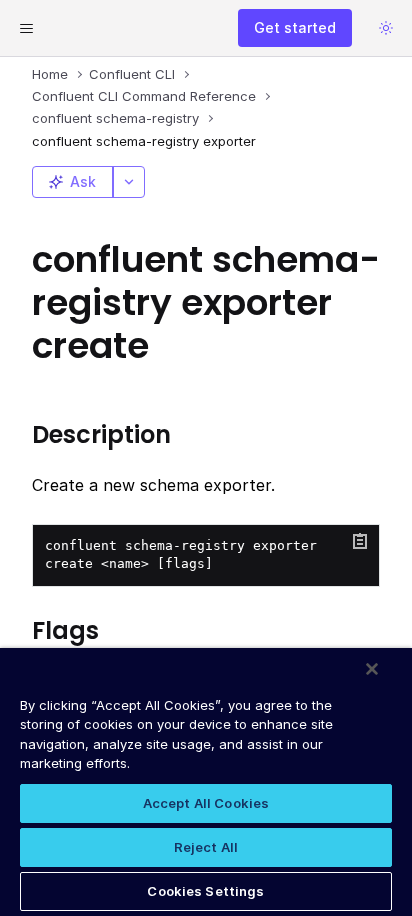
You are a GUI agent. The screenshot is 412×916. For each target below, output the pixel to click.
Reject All (206, 847)
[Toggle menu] (26, 28)
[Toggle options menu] (129, 182)
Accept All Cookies (206, 803)
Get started (295, 27)
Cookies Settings (205, 891)
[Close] (372, 669)
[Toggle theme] (386, 28)
